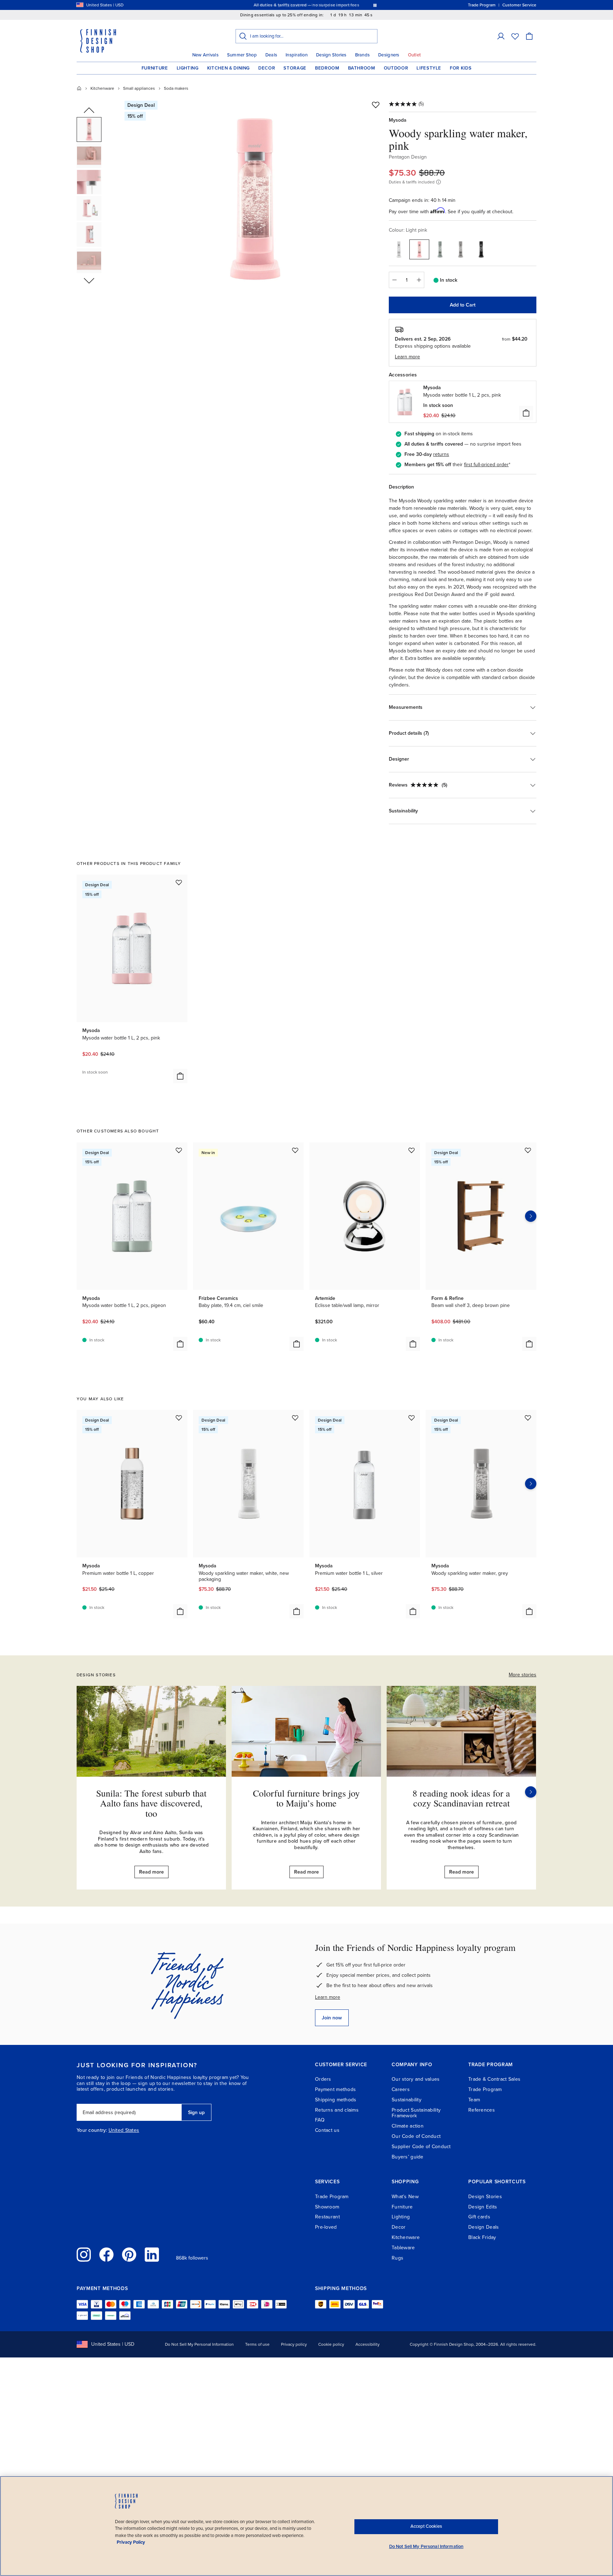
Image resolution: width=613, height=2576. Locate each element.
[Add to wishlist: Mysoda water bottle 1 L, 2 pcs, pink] (179, 882)
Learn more (328, 1997)
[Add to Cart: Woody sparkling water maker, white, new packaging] (297, 1611)
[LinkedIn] (152, 2255)
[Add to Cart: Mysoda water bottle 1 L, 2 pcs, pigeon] (180, 1344)
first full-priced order (486, 465)
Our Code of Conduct (416, 2136)
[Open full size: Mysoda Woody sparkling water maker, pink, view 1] (254, 199)
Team (474, 2100)
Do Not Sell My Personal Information (199, 2344)
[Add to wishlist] (376, 105)
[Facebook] (106, 2255)
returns (441, 454)
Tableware (403, 2248)
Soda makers (176, 88)
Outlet (415, 55)
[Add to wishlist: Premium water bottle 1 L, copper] (179, 1418)
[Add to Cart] (526, 413)
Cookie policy (331, 2344)
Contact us (327, 2130)
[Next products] (531, 1216)
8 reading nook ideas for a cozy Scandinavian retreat (461, 1798)
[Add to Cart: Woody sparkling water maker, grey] (529, 1611)
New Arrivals (205, 55)
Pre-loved (326, 2227)
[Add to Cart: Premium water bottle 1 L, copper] (180, 1611)
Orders (323, 2079)
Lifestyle (429, 68)
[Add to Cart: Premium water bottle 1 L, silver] (413, 1611)
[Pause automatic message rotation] (375, 5)
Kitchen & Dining (228, 68)
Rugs (397, 2258)
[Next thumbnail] (89, 280)
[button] (501, 36)
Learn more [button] (407, 357)
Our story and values (416, 2079)
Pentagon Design (408, 157)
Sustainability (407, 2100)
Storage (295, 68)
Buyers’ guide (408, 2157)
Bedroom (327, 68)
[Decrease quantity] (394, 280)
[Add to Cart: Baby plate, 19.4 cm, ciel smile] (297, 1344)
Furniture (155, 68)
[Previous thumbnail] (89, 111)
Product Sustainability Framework (416, 2113)
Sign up (196, 2112)
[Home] (79, 88)
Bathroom (362, 68)
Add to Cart (463, 305)
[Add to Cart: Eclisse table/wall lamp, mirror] (413, 1344)
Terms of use (257, 2344)
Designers (389, 55)
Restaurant (327, 2217)
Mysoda (398, 120)
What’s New (405, 2197)
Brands (363, 55)
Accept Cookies (426, 2526)
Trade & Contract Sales (494, 2079)
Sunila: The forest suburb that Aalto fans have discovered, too (151, 1803)
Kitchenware (102, 88)
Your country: (92, 2130)
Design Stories (331, 55)
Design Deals (484, 2227)
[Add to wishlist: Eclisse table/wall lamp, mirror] (412, 1150)
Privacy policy (294, 2344)
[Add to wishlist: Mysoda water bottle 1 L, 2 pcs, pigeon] (179, 1150)
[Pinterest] (129, 2255)
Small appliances (139, 88)
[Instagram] (84, 2255)
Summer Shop (242, 55)
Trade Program (485, 2089)
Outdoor (396, 68)
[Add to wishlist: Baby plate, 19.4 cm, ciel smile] (295, 1150)
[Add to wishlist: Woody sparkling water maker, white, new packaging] (295, 1418)
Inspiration (297, 55)
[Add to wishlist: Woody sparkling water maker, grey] (528, 1418)
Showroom (327, 2207)
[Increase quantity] (419, 280)
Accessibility (368, 2344)
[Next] (531, 1792)
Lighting (188, 68)
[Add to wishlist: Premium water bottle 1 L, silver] (412, 1418)
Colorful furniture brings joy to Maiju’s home (306, 1798)
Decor (267, 68)
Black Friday (482, 2237)
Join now (332, 2018)
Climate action (408, 2126)
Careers (401, 2089)
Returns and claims (337, 2110)
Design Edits (483, 2207)
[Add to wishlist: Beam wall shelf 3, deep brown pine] (528, 1150)
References (482, 2110)
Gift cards (479, 2217)
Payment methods (335, 2089)
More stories (523, 1675)
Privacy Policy (131, 2542)
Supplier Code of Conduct (421, 2147)
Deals (271, 55)
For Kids (461, 68)
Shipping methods (336, 2100)
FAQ (320, 2120)
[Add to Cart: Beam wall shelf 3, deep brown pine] (529, 1344)
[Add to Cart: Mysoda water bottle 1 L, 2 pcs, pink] (180, 1076)
